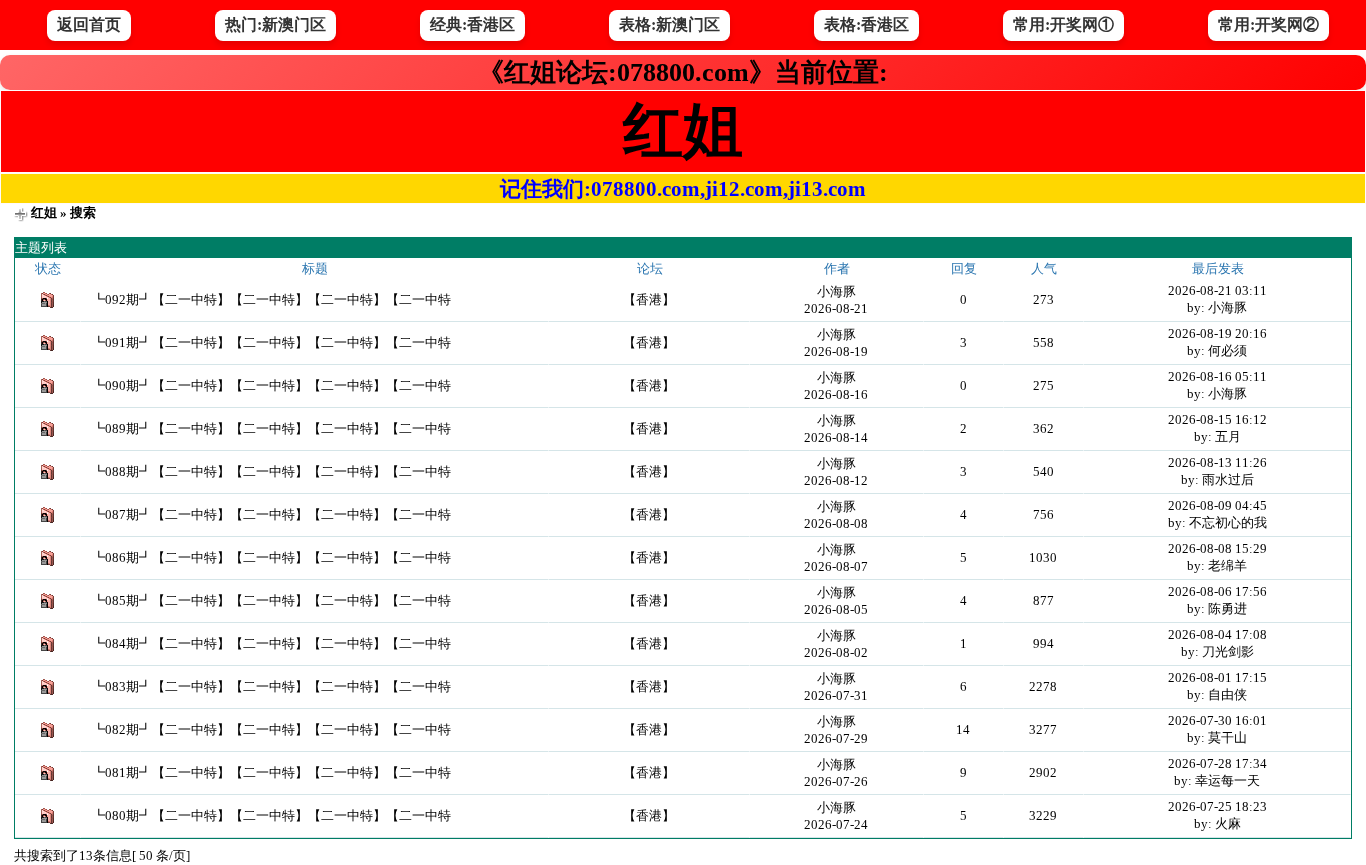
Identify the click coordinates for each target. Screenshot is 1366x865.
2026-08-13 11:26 (1217, 462)
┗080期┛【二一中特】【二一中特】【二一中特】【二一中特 (271, 815)
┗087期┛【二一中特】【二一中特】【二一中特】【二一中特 (271, 514)
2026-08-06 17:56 (1217, 591)
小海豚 (836, 291)
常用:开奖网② (1268, 24)
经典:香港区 (472, 24)
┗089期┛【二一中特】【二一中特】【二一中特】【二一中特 (271, 428)
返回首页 (89, 24)
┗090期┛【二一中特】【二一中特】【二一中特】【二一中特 (271, 385)
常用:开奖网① (1063, 24)
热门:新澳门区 (275, 24)
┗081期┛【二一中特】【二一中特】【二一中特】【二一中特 (271, 772)
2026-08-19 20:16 (1217, 333)
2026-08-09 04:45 (1217, 505)
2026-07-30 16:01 (1217, 720)
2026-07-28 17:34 (1217, 763)
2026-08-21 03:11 (1217, 290)
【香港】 (649, 299)
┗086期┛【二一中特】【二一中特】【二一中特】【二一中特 (271, 557)
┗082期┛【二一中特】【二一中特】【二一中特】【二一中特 (271, 729)
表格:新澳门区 (669, 24)
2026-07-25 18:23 (1217, 806)
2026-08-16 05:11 (1217, 376)
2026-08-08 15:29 (1217, 548)
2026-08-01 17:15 (1217, 677)
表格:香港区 (866, 24)
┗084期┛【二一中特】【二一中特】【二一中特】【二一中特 (271, 643)
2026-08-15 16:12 (1217, 419)
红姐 (44, 212)
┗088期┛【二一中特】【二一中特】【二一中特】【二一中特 (271, 471)
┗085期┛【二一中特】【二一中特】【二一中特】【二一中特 (271, 600)
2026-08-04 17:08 (1217, 634)
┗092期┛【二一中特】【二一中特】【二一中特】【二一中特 (271, 299)
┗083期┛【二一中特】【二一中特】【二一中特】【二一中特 (271, 686)
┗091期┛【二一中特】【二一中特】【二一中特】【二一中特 (271, 342)
